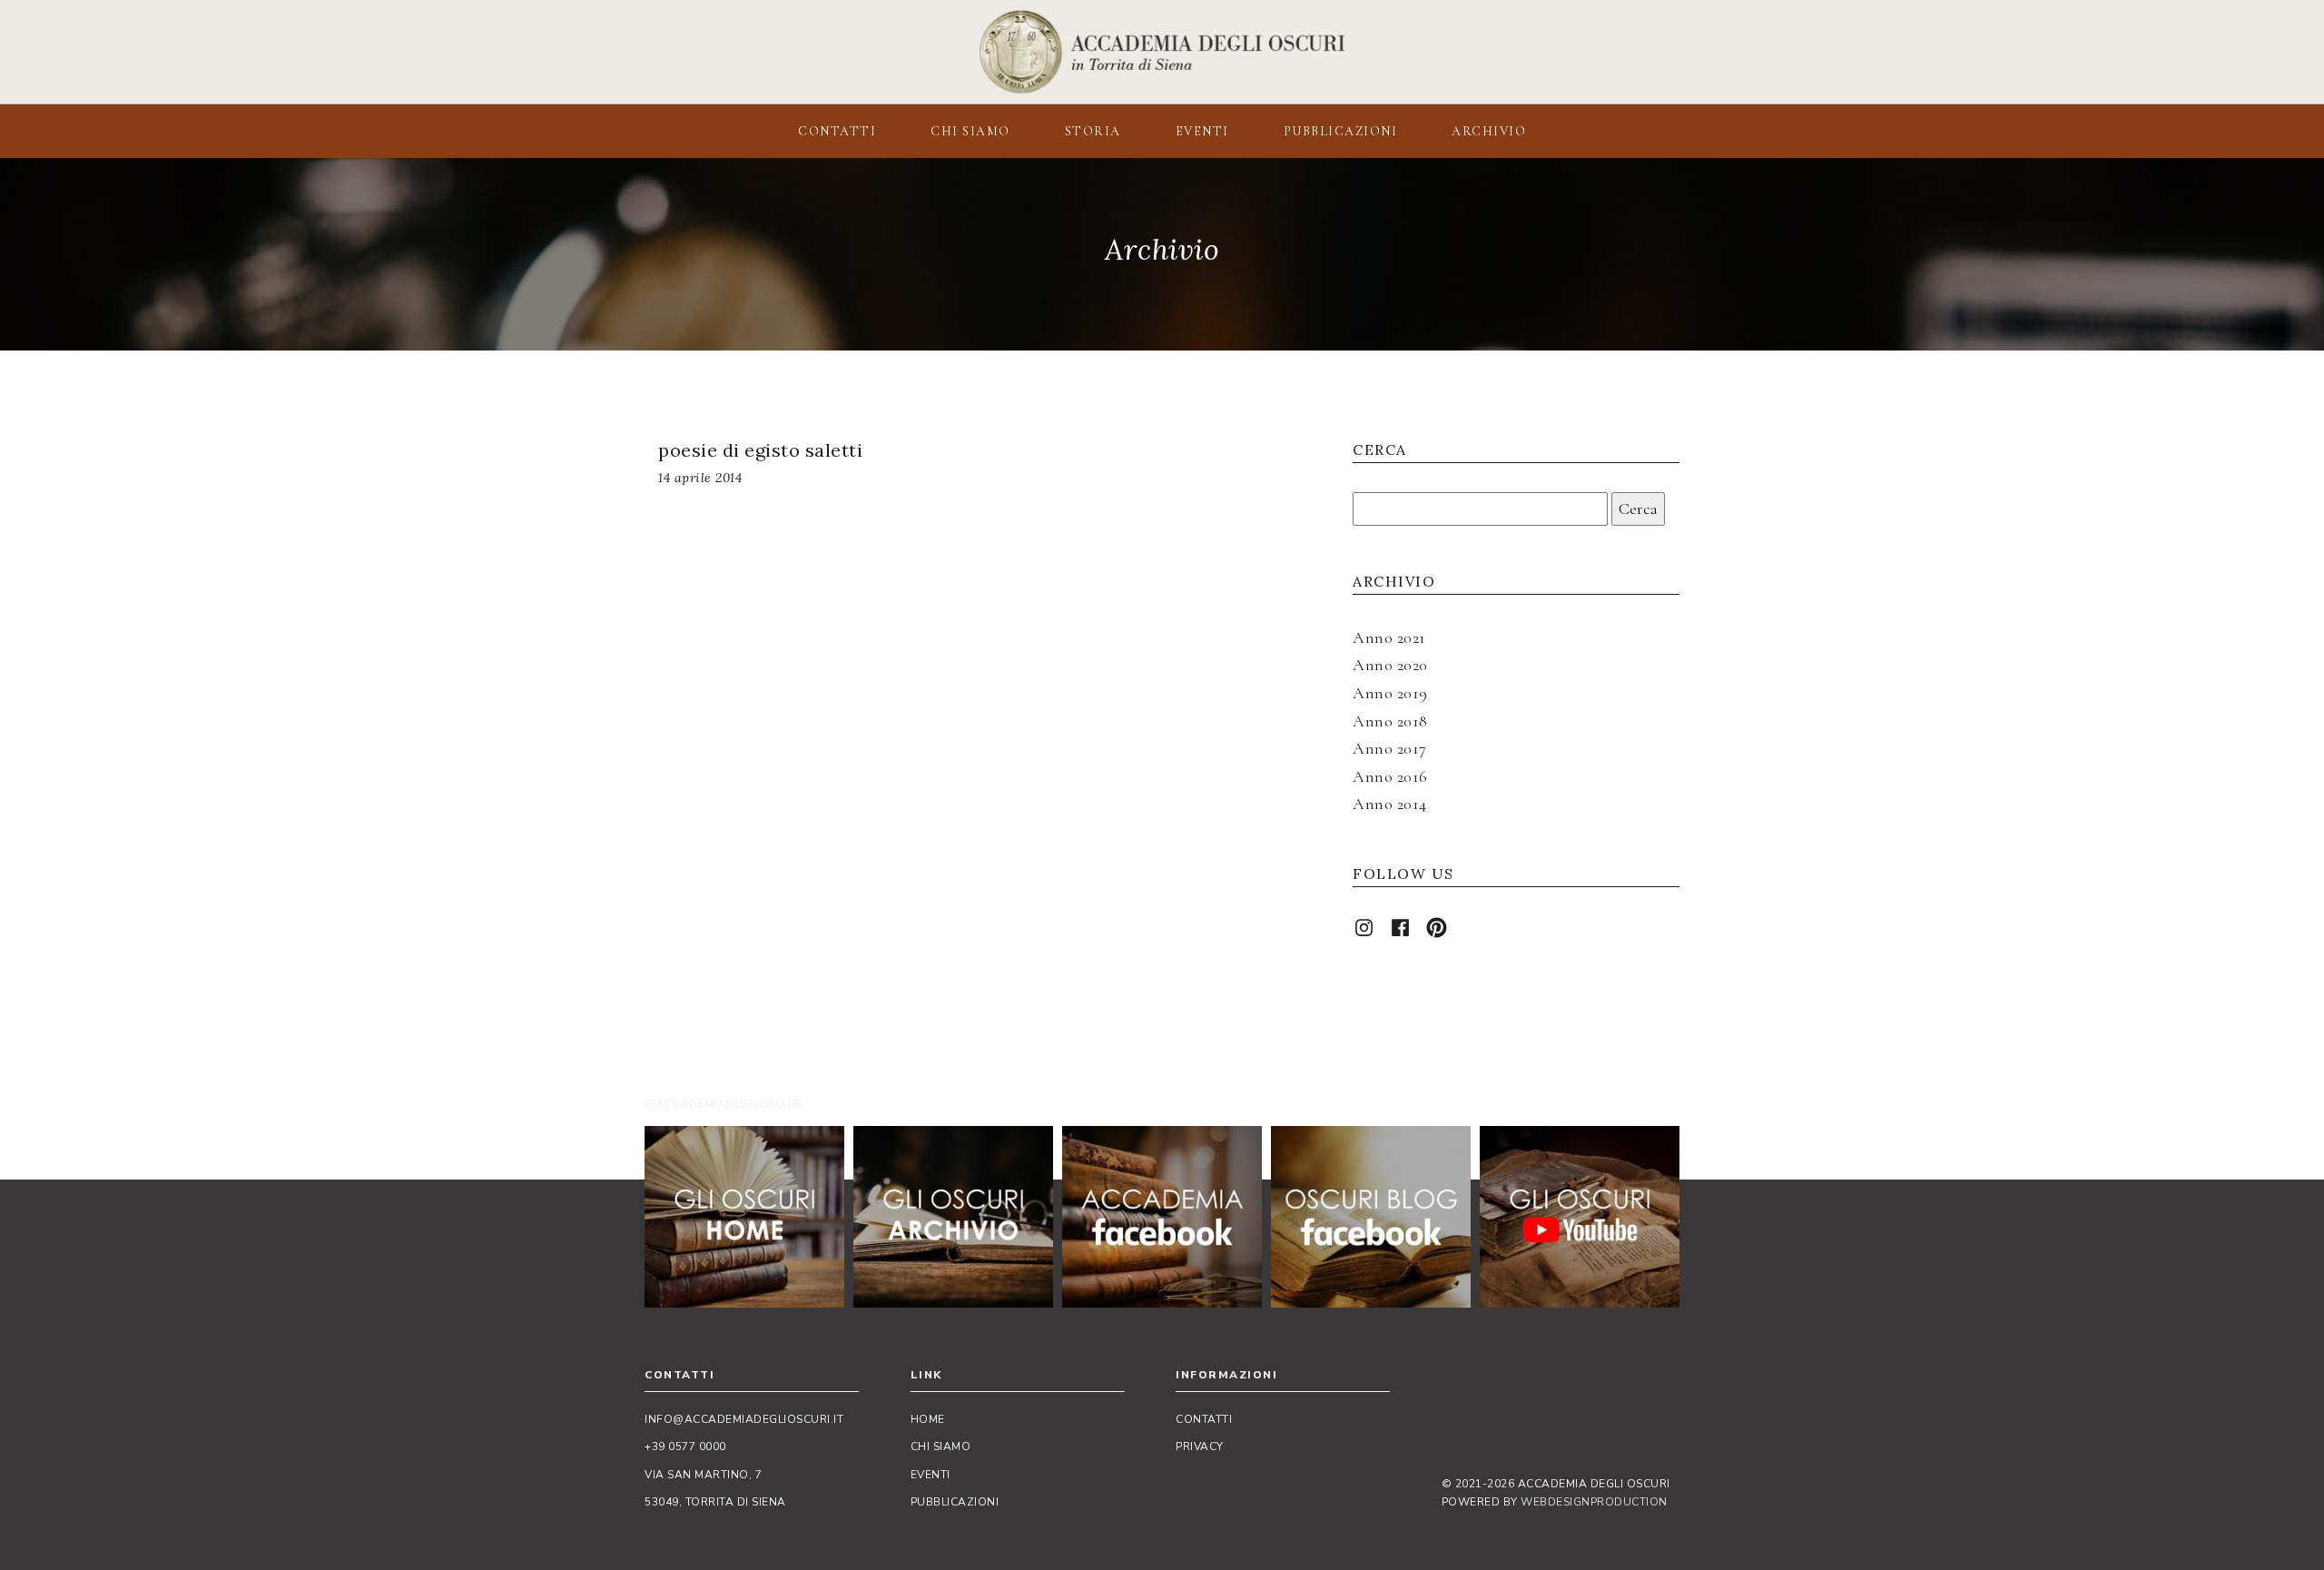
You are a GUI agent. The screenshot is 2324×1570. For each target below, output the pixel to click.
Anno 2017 (1390, 748)
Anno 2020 (1390, 665)
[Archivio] (953, 1217)
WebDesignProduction (1594, 1502)
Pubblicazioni (955, 1502)
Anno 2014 (1390, 804)
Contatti (1204, 1419)
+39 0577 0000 (685, 1447)
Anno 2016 (1390, 776)
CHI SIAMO (970, 131)
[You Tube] (1580, 1217)
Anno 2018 (1390, 721)
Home (928, 1419)
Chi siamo (941, 1447)
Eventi (931, 1475)
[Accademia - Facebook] (1162, 1217)
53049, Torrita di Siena (715, 1502)
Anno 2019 (1390, 693)
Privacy (1200, 1447)
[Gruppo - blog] (1371, 1217)
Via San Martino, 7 (703, 1475)
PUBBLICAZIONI (1341, 131)
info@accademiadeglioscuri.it (744, 1419)
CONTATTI (837, 131)
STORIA (1093, 131)
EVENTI (1202, 131)
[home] (744, 1217)
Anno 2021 (1389, 637)
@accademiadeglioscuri (724, 1104)
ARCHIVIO (1489, 131)
